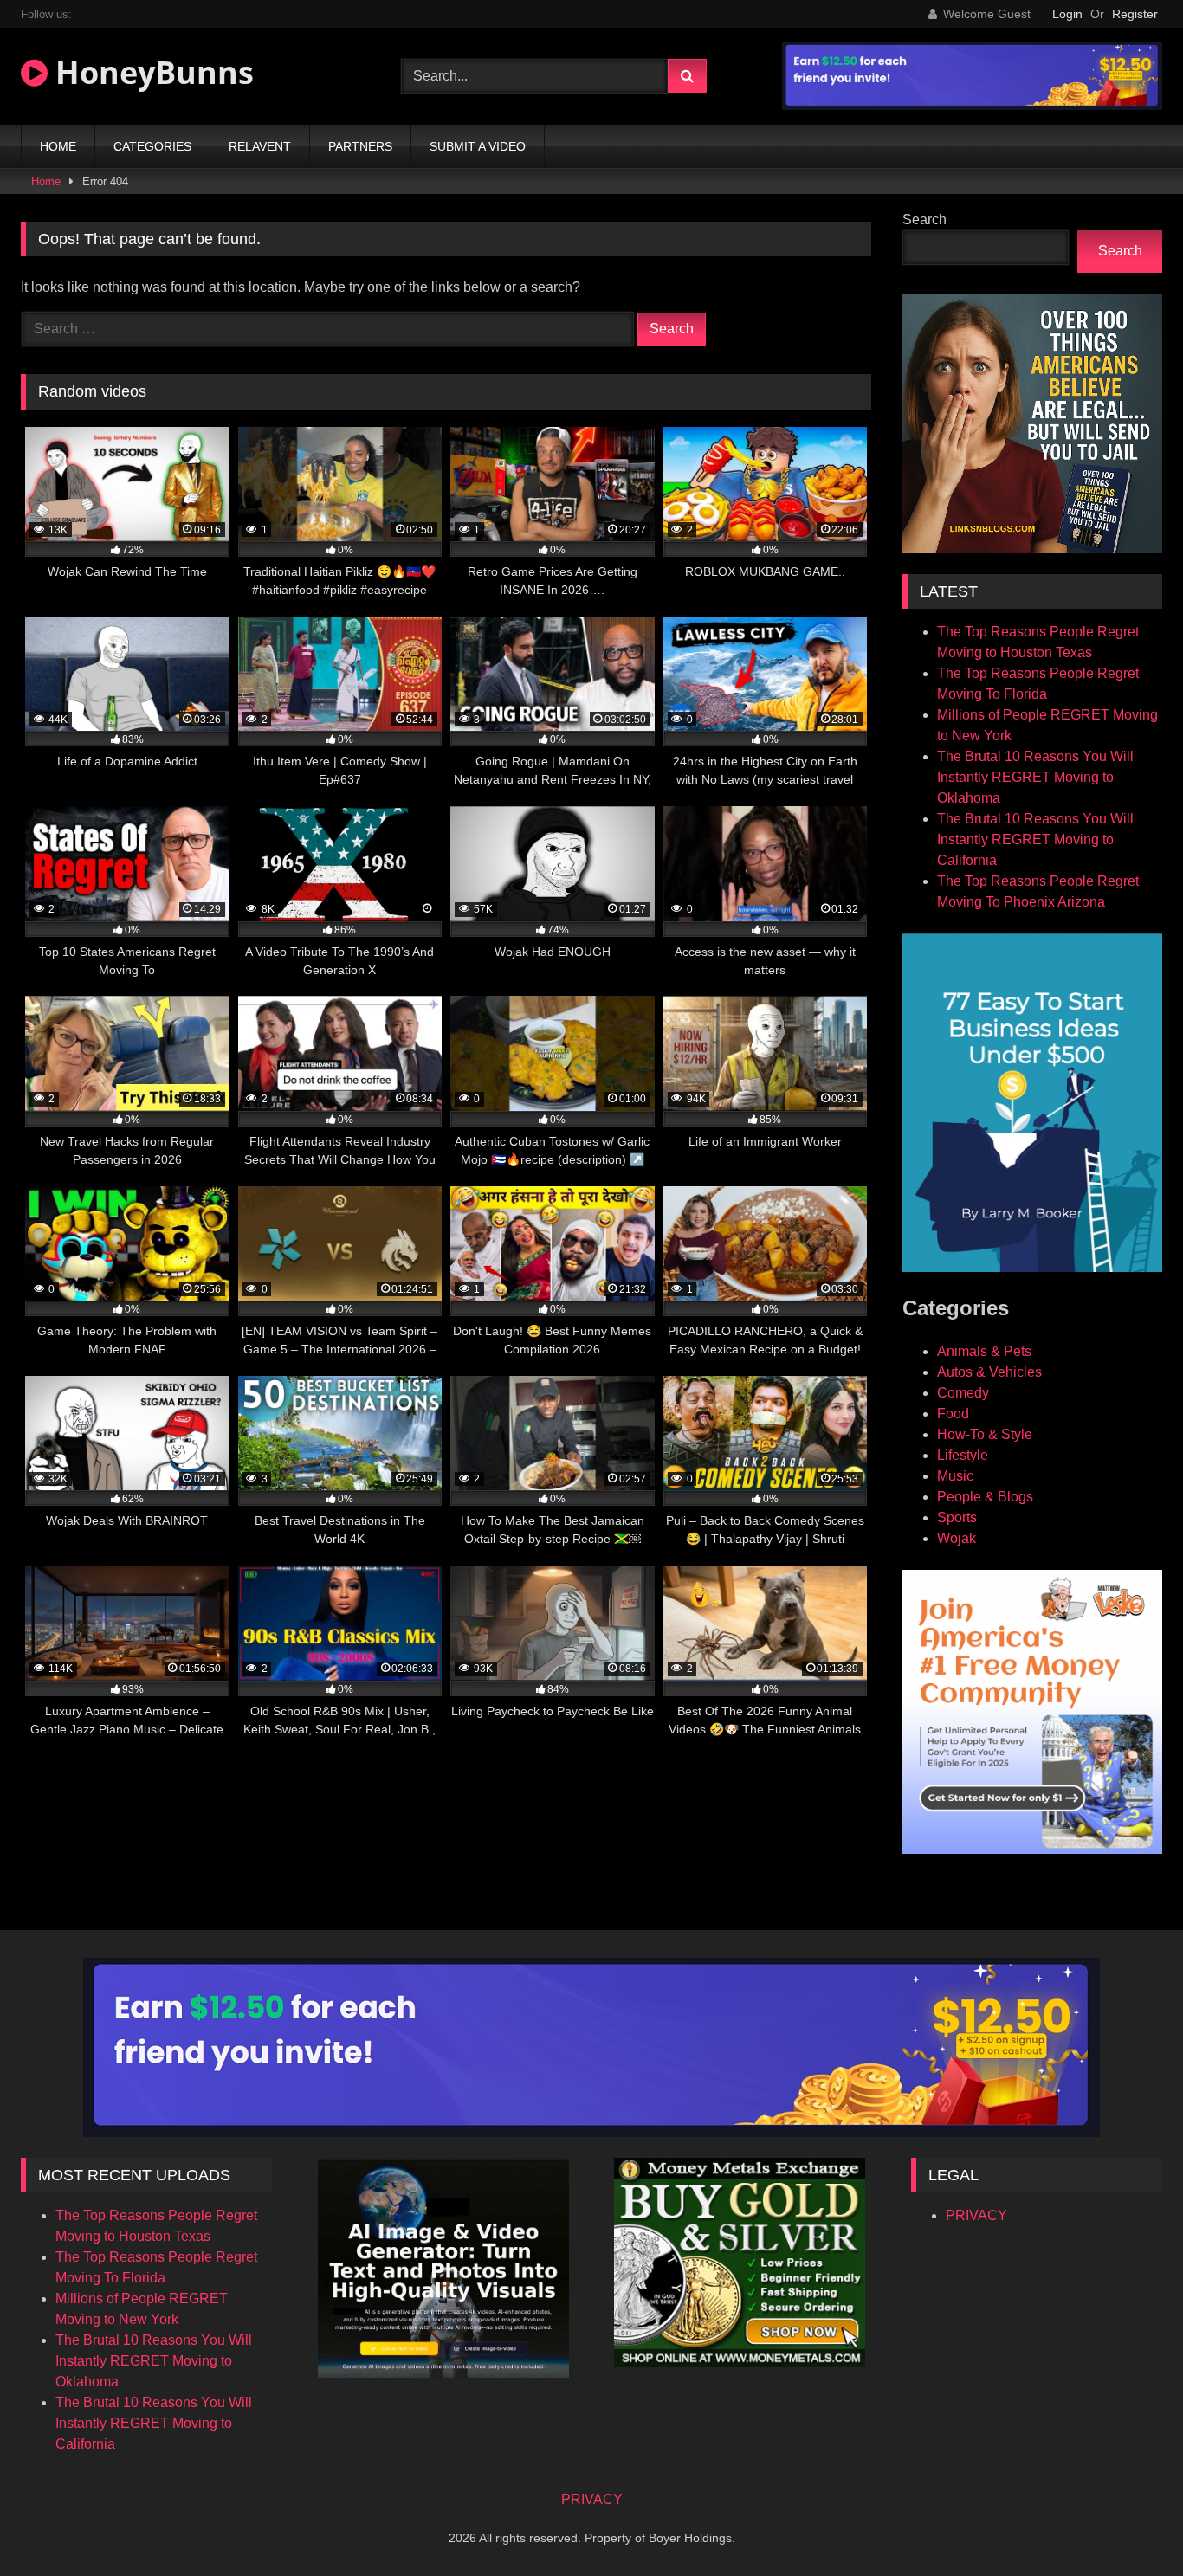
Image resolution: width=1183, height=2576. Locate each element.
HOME (58, 146)
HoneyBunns (151, 72)
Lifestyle (963, 1455)
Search (924, 220)
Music (955, 1476)
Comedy (963, 1393)
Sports (957, 1517)
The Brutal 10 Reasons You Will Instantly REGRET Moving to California (1035, 839)
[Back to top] (1129, 2524)
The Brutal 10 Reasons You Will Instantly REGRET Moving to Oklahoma (1035, 777)
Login (1067, 14)
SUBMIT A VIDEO (478, 146)
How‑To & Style (985, 1434)
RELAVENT (260, 146)
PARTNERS (360, 146)
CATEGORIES (152, 146)
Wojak (957, 1538)
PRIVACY (976, 2215)
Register (1135, 14)
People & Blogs (985, 1497)
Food (953, 1414)
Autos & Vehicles (989, 1372)
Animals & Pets (984, 1351)
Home (46, 181)
